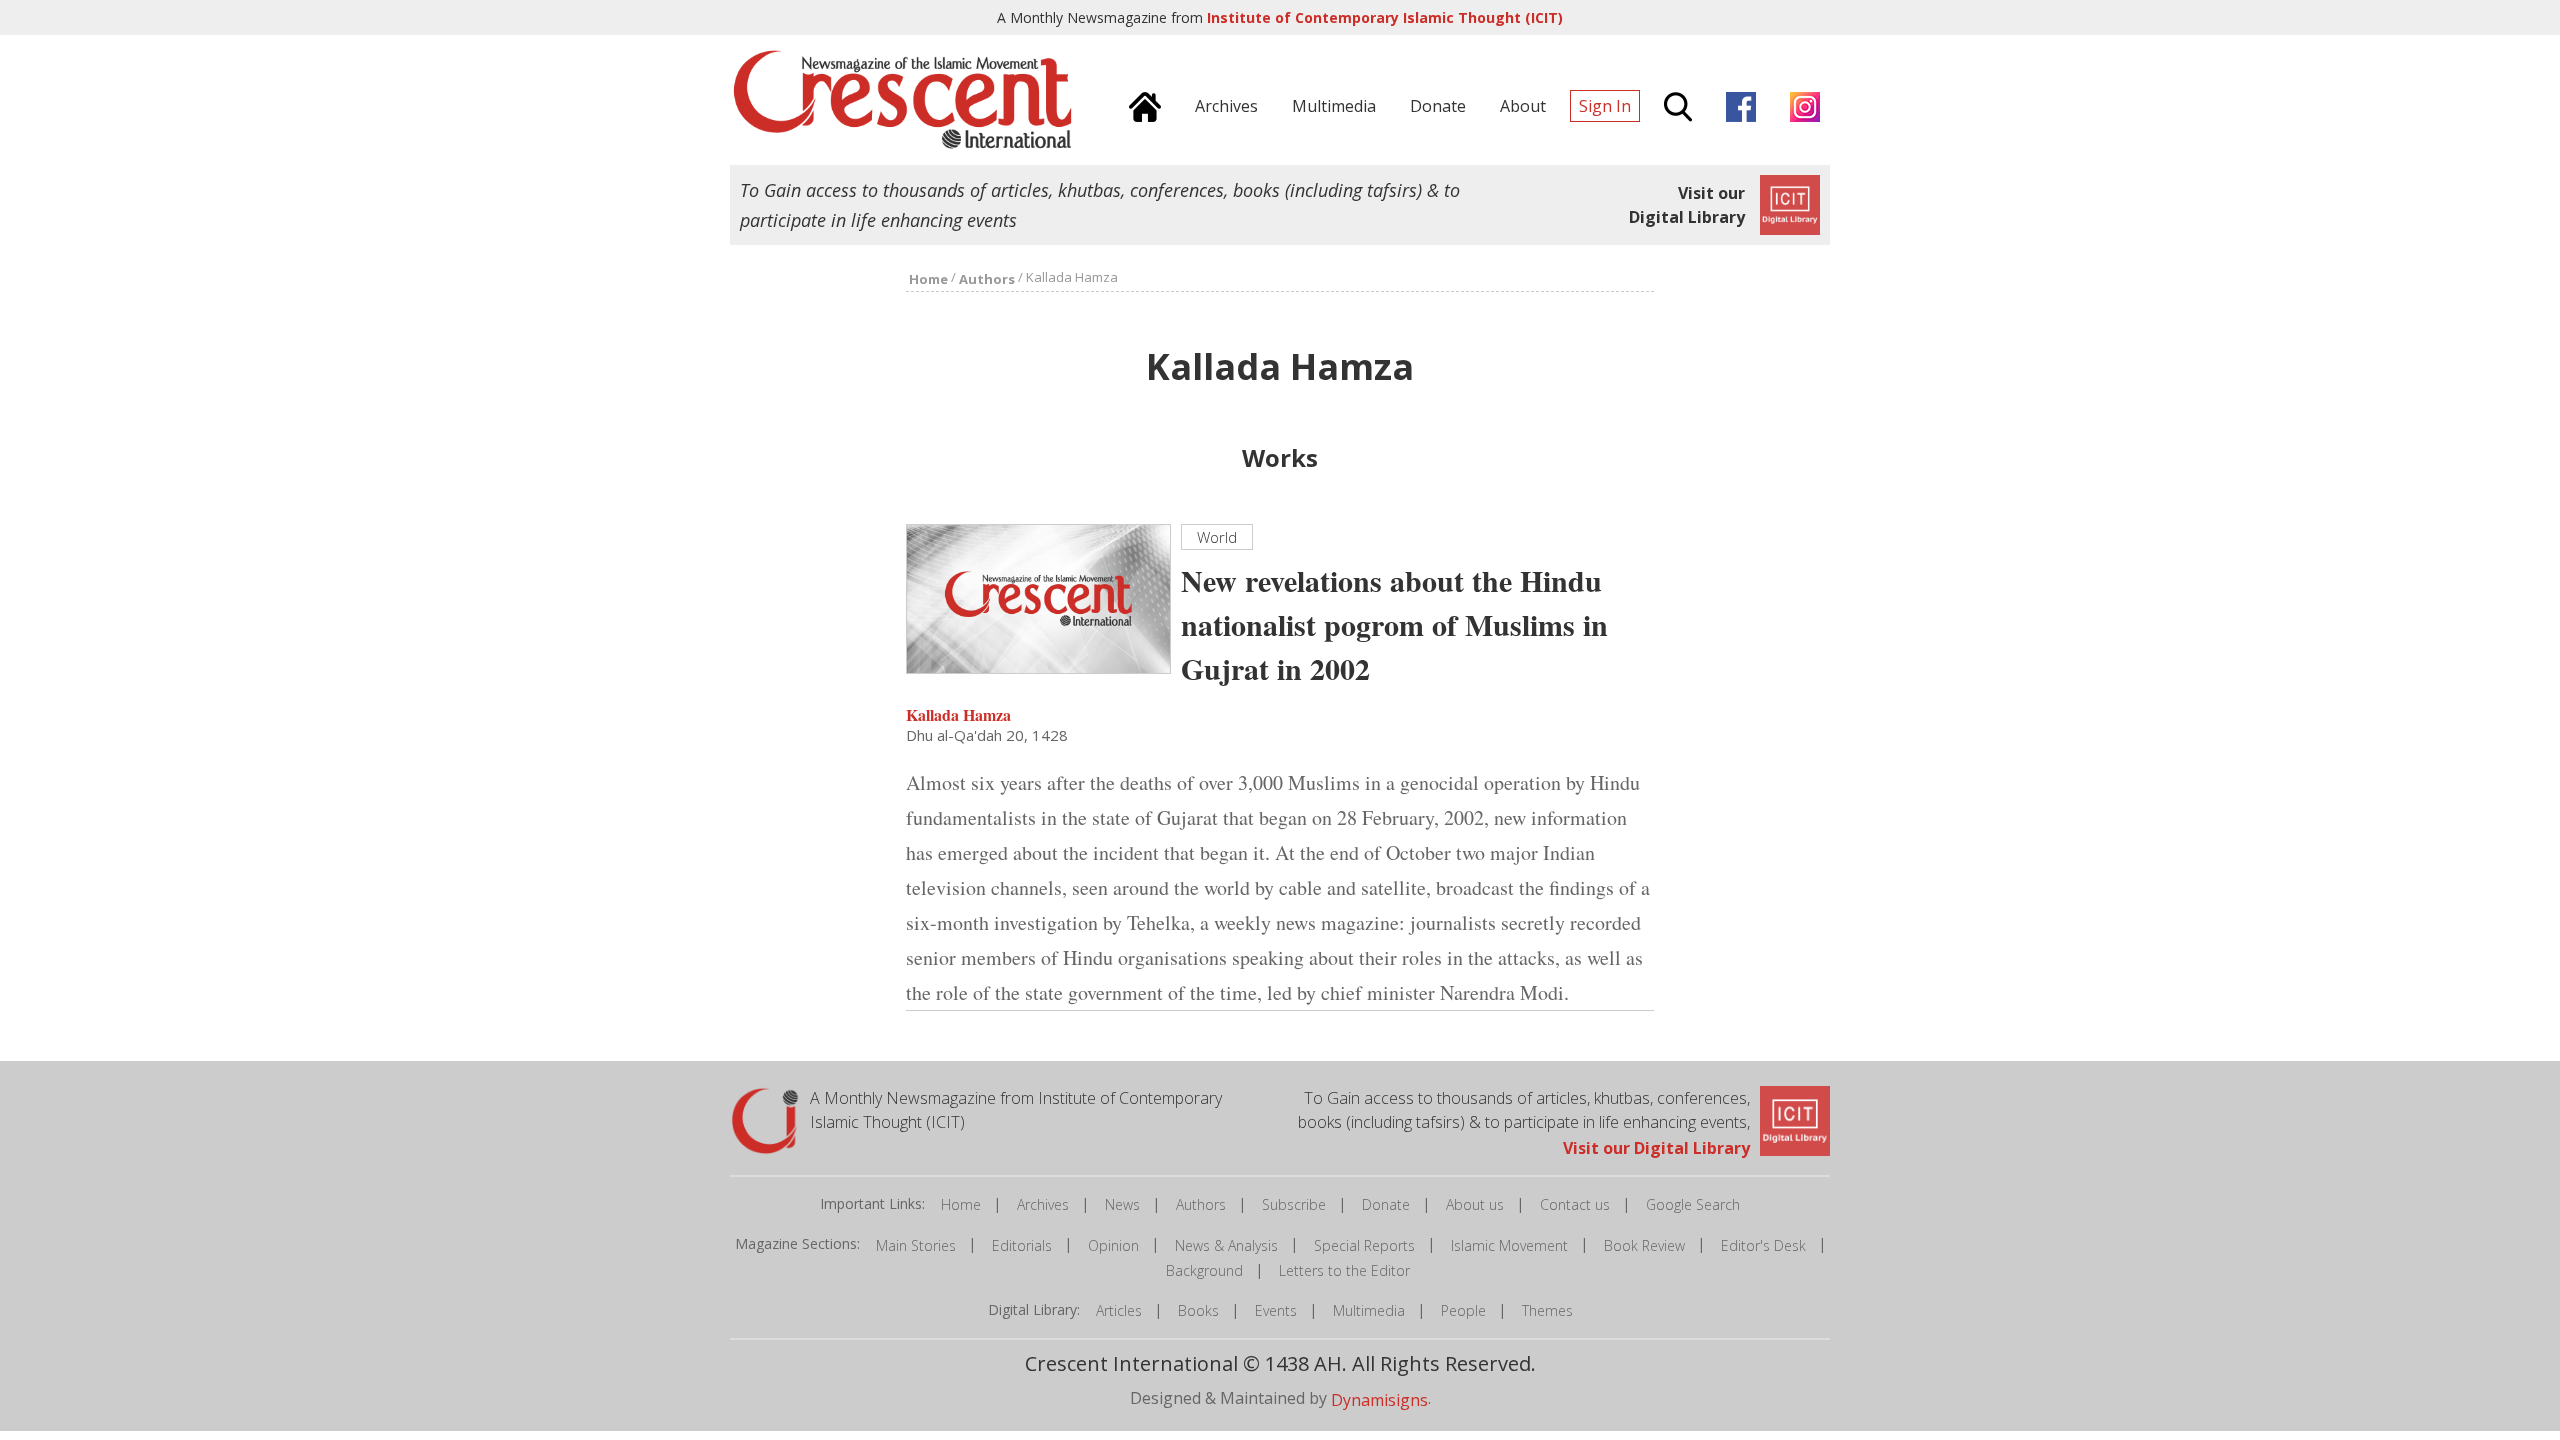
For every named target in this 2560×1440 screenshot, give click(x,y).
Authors (1201, 1204)
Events (1276, 1310)
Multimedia (1369, 1310)
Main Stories (916, 1245)
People (1463, 1310)
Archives (1043, 1204)
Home (961, 1204)
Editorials (1022, 1245)
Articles (1119, 1310)
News (1122, 1204)
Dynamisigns (1379, 1400)
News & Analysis (1226, 1245)
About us (1475, 1204)
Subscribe (1294, 1204)
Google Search (1693, 1204)
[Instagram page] (1800, 104)
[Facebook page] (1736, 104)
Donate (1386, 1204)
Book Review (1644, 1245)
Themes (1547, 1310)
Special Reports (1364, 1245)
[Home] (1140, 104)
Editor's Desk (1763, 1245)
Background (1204, 1270)
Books (1198, 1310)
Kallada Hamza (958, 713)
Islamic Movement (1509, 1245)
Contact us (1575, 1204)
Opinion (1113, 1245)
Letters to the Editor (1344, 1270)
